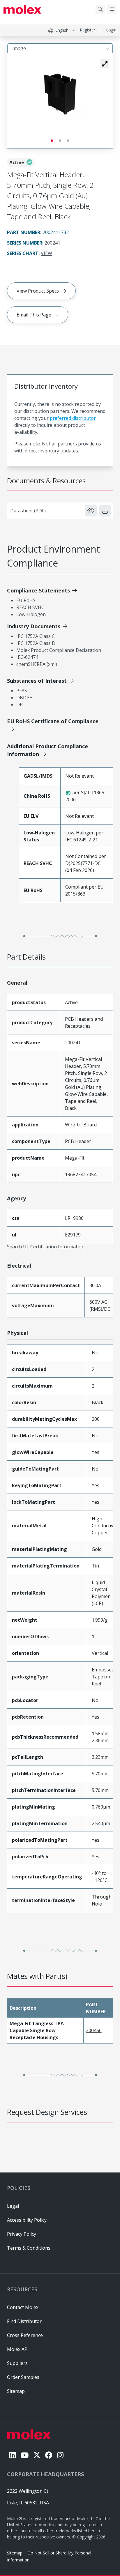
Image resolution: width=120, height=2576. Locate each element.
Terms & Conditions (29, 2248)
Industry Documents (34, 626)
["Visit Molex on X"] (37, 2455)
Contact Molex (23, 2307)
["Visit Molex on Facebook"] (49, 2455)
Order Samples (23, 2377)
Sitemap (15, 2553)
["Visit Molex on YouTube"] (24, 2455)
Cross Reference (25, 2335)
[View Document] (91, 511)
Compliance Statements (38, 590)
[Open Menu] (112, 9)
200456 (94, 2030)
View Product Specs (38, 291)
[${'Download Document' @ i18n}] (105, 511)
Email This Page (34, 315)
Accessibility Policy (27, 2220)
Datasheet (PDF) (28, 511)
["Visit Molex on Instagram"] (60, 2455)
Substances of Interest (37, 681)
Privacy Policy (22, 2234)
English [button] (62, 30)
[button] (105, 64)
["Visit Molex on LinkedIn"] (13, 2455)
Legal (13, 2206)
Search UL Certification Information (46, 1247)
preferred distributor (73, 418)
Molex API (18, 2349)
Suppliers (17, 2363)
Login (111, 30)
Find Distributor (24, 2321)
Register (88, 30)
